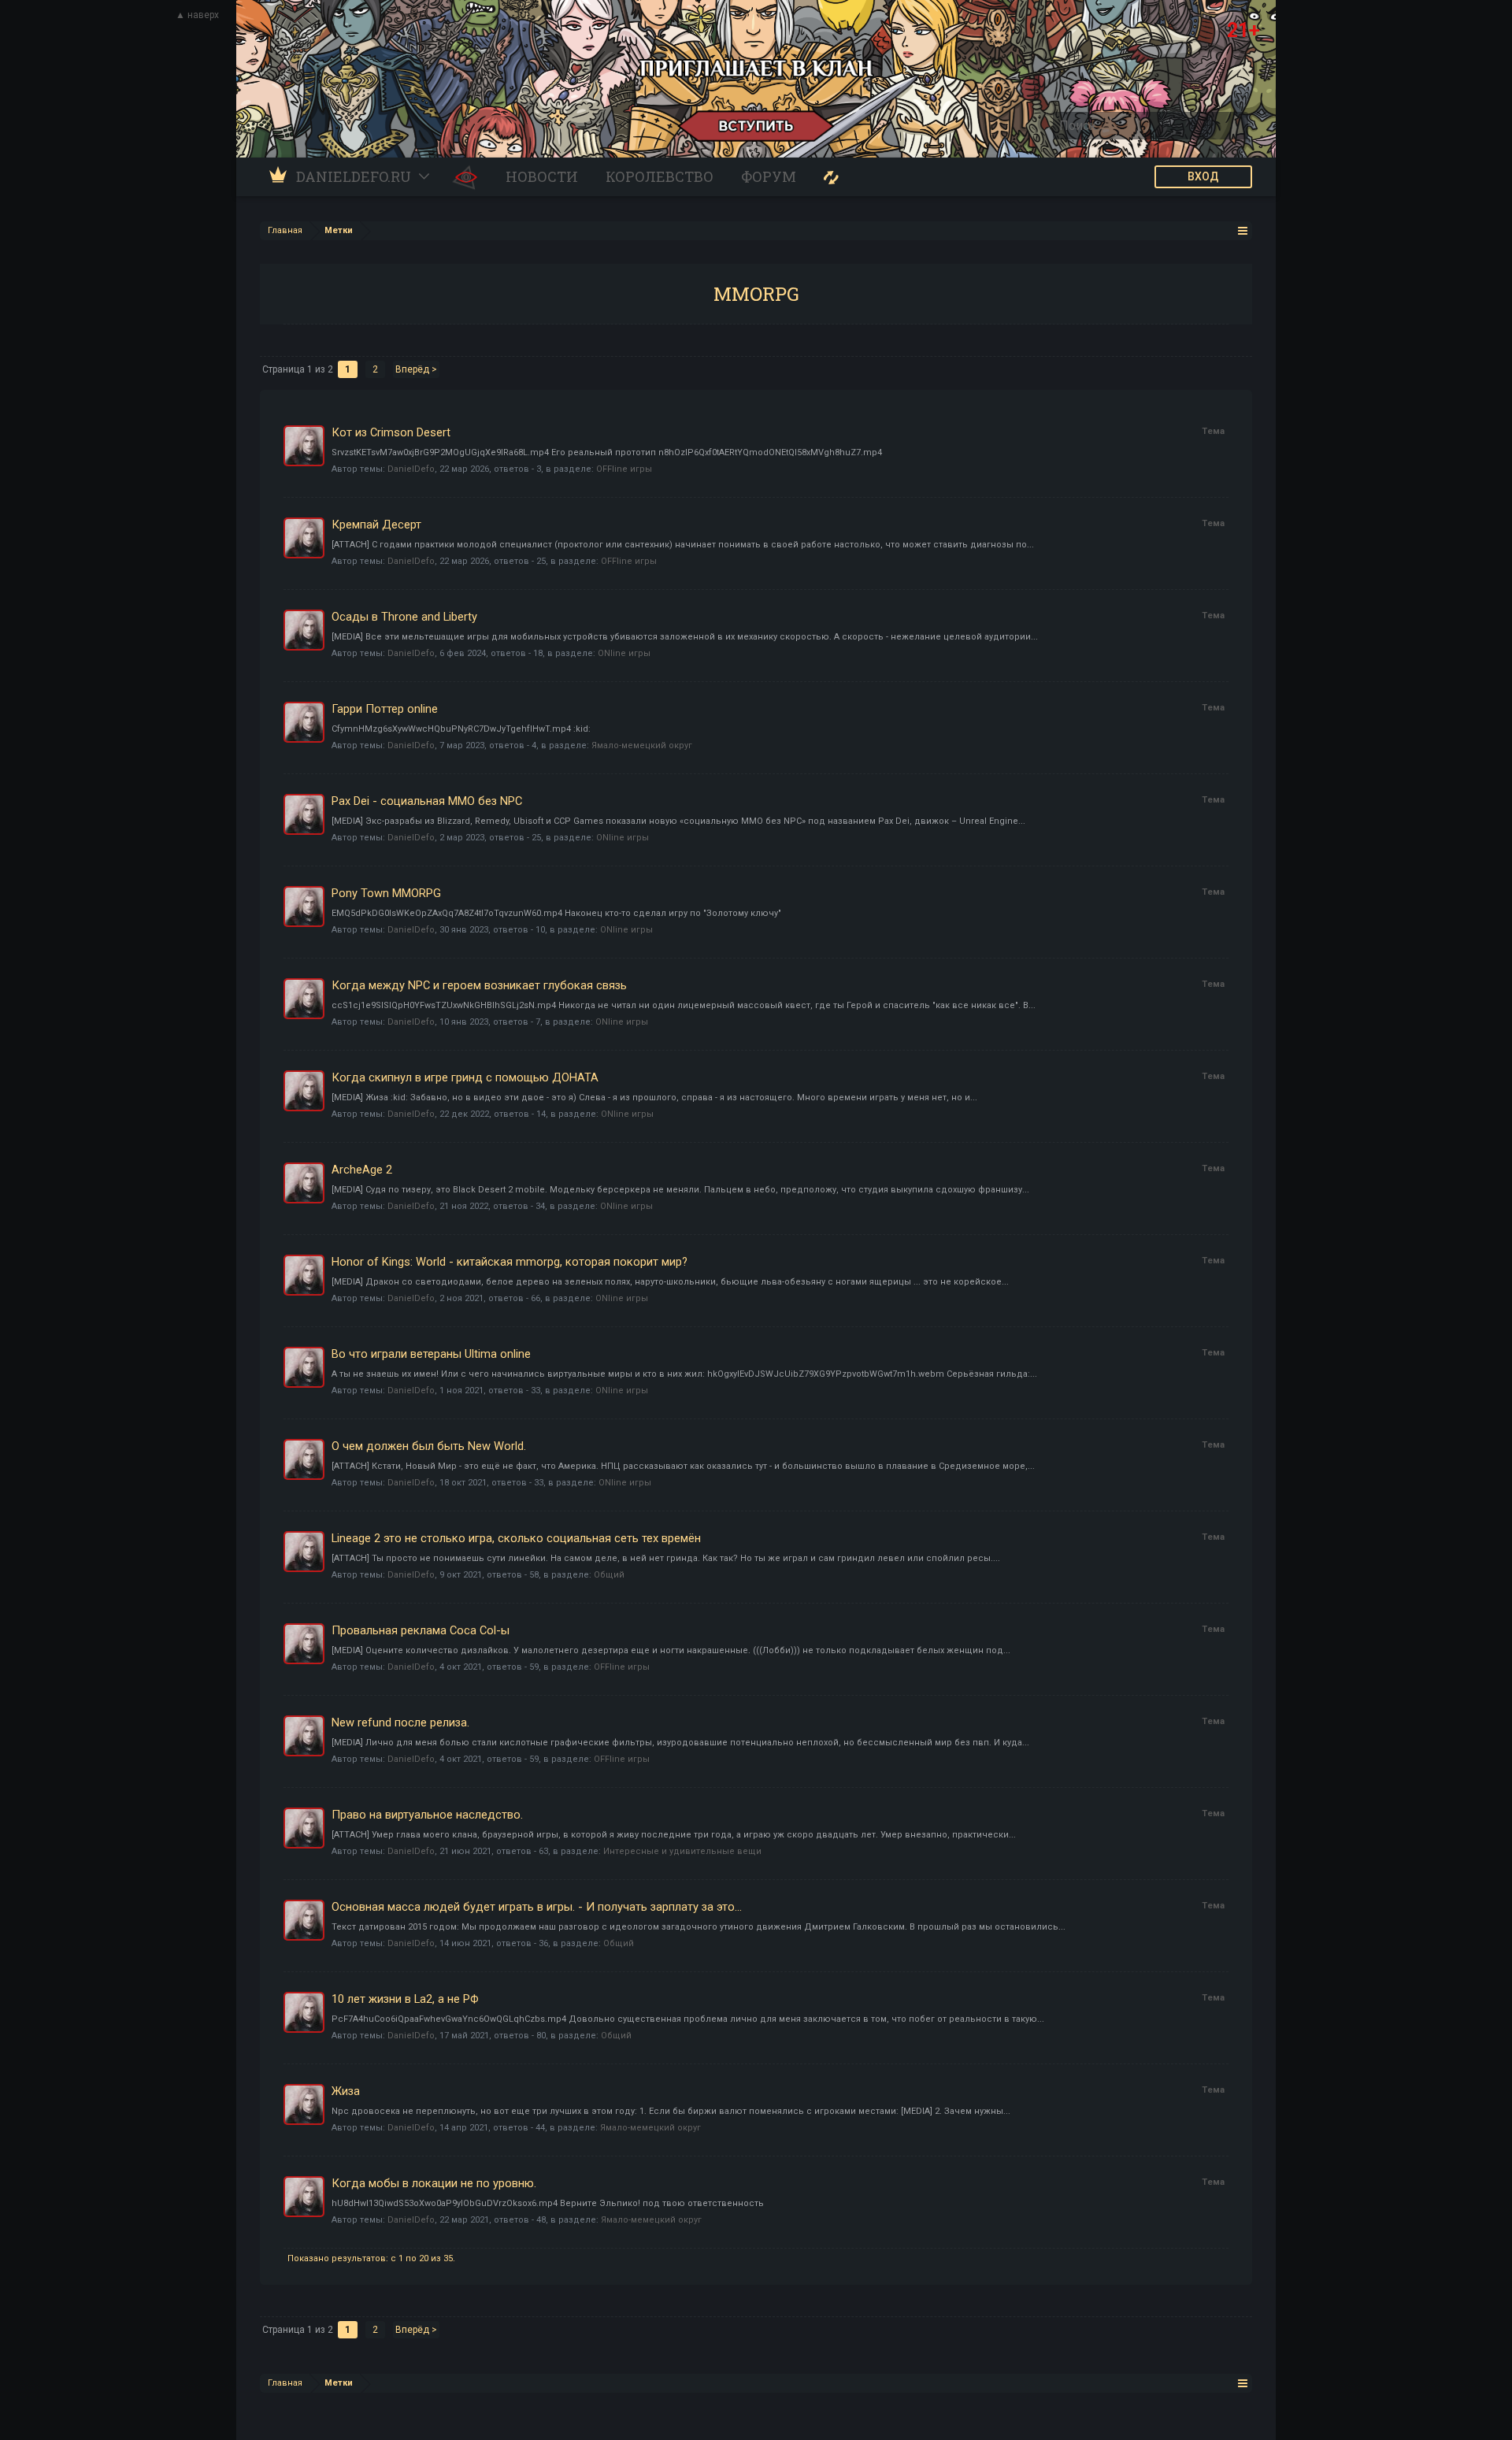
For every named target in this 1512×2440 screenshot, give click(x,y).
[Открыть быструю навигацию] (1243, 230)
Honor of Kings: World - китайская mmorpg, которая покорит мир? (510, 1262)
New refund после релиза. (400, 1722)
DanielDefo (411, 469)
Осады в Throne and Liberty (404, 617)
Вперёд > (416, 369)
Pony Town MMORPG (386, 893)
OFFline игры (624, 469)
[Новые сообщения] (831, 177)
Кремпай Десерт (376, 525)
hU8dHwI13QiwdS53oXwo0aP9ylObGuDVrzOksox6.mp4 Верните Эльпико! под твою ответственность (548, 2203)
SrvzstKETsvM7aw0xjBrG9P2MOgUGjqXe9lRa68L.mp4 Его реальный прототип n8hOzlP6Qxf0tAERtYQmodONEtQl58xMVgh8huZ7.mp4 (607, 452)
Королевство (660, 176)
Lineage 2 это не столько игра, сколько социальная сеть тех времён (516, 1538)
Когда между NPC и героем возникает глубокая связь (479, 985)
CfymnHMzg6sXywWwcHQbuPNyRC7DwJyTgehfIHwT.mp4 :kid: (461, 729)
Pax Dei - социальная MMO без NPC (427, 801)
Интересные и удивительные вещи (682, 1851)
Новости (542, 176)
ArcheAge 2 (362, 1170)
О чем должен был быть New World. (429, 1446)
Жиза (346, 2091)
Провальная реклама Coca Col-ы (421, 1630)
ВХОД (1203, 176)
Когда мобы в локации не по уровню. (434, 2183)
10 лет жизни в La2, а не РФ (405, 1999)
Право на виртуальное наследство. (427, 1815)
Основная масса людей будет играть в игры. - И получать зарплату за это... (537, 1907)
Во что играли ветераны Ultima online (431, 1354)
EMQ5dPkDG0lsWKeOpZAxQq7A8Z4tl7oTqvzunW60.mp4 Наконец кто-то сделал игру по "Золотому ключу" (556, 913)
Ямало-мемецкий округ (642, 745)
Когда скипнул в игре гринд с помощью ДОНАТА (465, 1077)
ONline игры (624, 653)
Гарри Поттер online (385, 709)
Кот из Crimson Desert (391, 432)
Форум (769, 176)
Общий (609, 1575)
